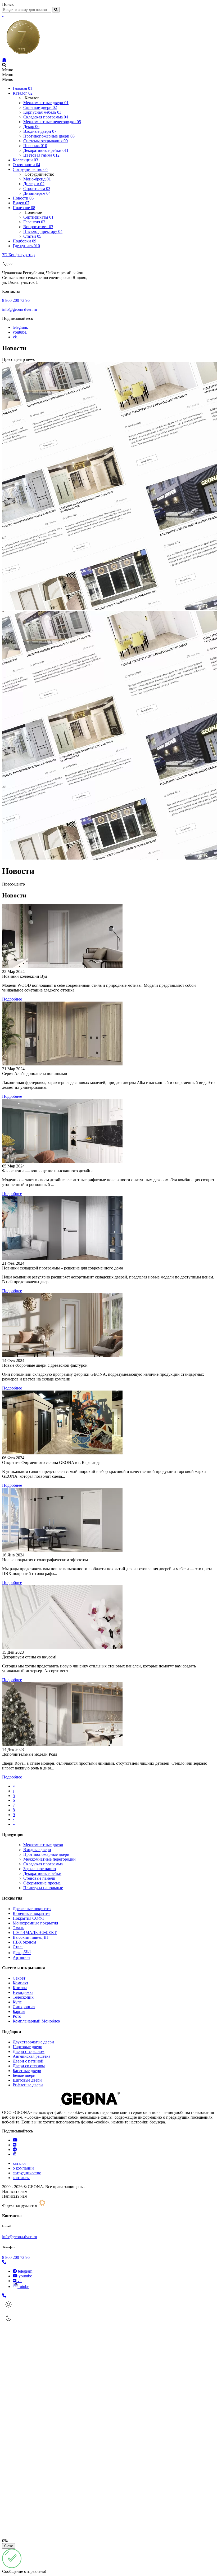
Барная (19, 2011)
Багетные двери (27, 2071)
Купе (17, 2002)
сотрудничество (27, 2173)
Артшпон (21, 1957)
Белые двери (24, 2075)
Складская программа (43, 1864)
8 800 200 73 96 (16, 300)
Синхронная (24, 2007)
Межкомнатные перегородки (49, 1859)
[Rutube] (14, 2154)
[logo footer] (61, 2103)
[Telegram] (15, 2150)
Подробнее (12, 999)
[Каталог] (4, 60)
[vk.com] (15, 2145)
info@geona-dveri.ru (20, 309)
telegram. (20, 327)
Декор (22, 1953)
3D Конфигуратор (18, 255)
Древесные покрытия (32, 1909)
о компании (23, 2168)
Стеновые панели (39, 1878)
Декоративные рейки (42, 1873)
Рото (17, 2016)
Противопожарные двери (46, 1854)
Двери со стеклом (29, 2066)
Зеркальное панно (40, 1869)
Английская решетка (31, 2056)
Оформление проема (42, 1883)
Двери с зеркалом (29, 2051)
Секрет (19, 1978)
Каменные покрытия (31, 1913)
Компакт (21, 1983)
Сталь (18, 1947)
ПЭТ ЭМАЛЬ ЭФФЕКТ (35, 1933)
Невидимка (23, 1992)
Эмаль (18, 1928)
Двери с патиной (28, 2061)
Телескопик (23, 1997)
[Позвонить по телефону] (4, 2262)
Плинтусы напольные (43, 1888)
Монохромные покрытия (35, 1923)
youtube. (20, 332)
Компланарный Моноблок (37, 2021)
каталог (20, 2163)
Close (9, 2546)
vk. (15, 337)
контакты (21, 2178)
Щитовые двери (27, 2080)
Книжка (20, 1988)
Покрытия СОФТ (29, 1918)
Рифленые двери (28, 2085)
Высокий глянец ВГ (31, 1937)
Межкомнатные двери (43, 1845)
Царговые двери (28, 2047)
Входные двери (37, 1850)
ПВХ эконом (24, 1942)
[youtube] (15, 2140)
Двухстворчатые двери (33, 2042)
